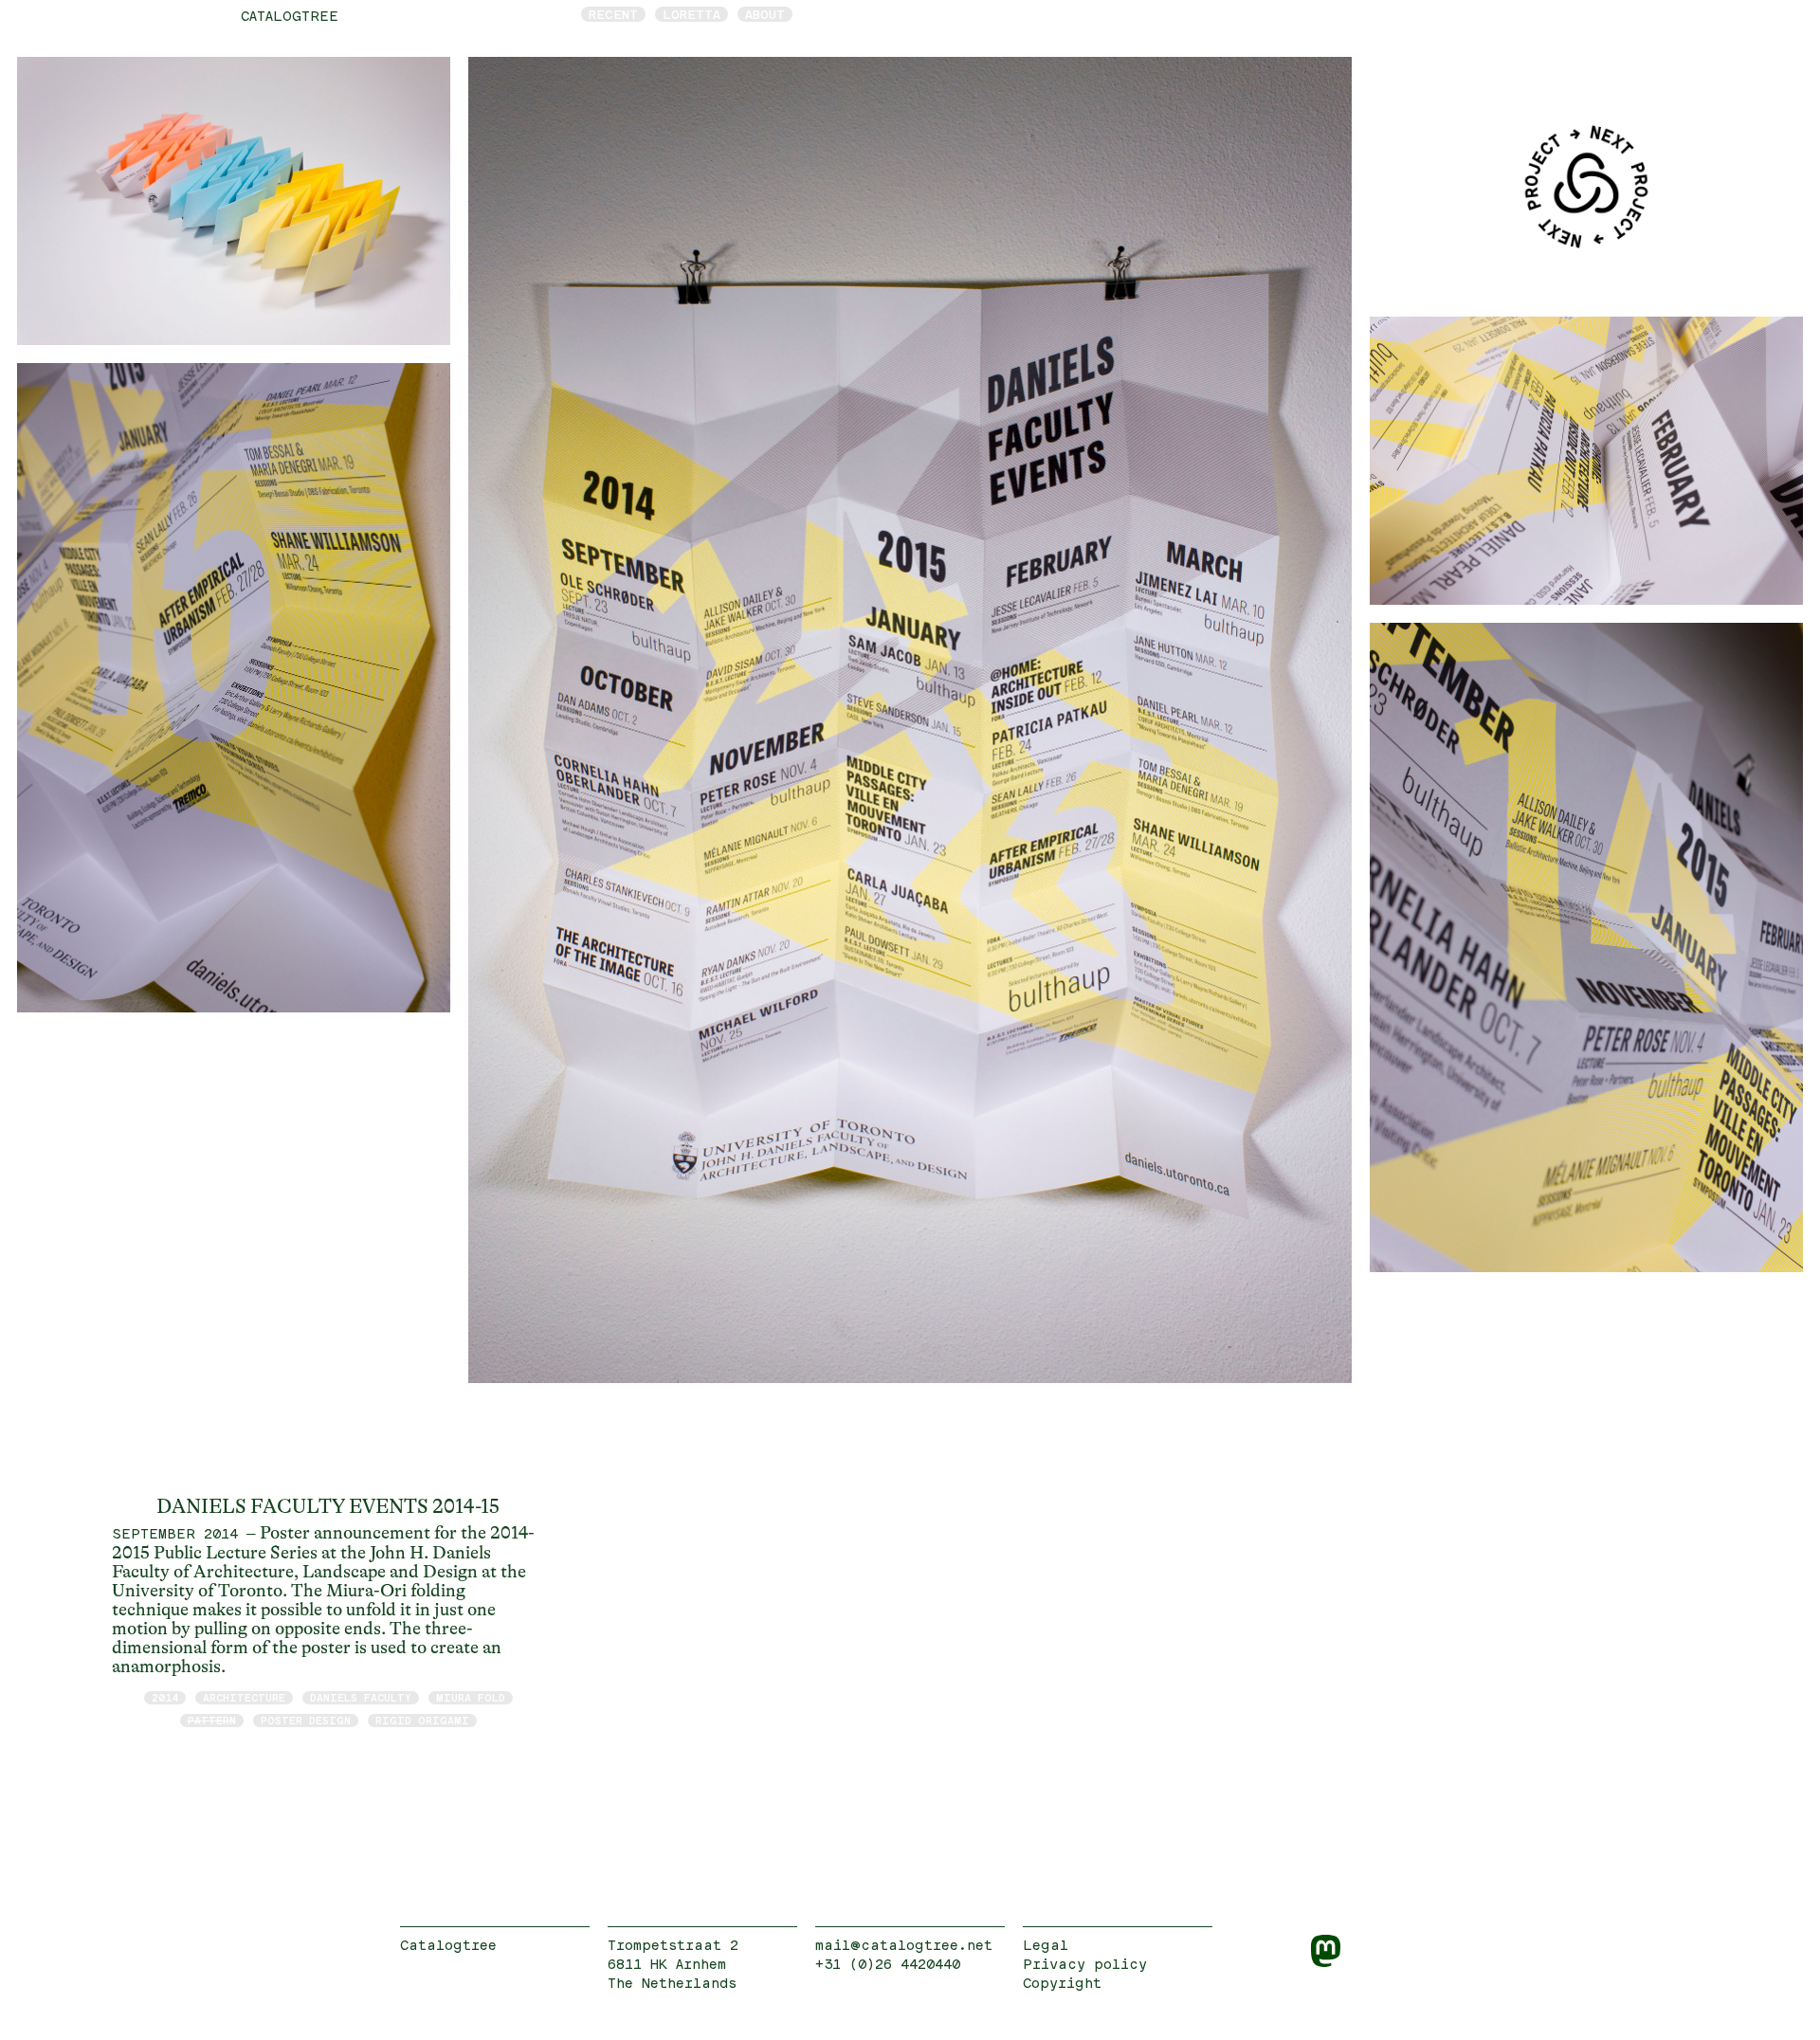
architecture (244, 1697)
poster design (306, 1720)
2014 (165, 1697)
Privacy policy (1085, 1964)
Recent (613, 14)
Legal (1046, 1945)
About (765, 14)
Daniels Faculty (361, 1697)
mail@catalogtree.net (904, 1945)
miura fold (471, 1697)
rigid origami (422, 1720)
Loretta (692, 14)
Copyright (1062, 1983)
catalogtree (290, 16)
